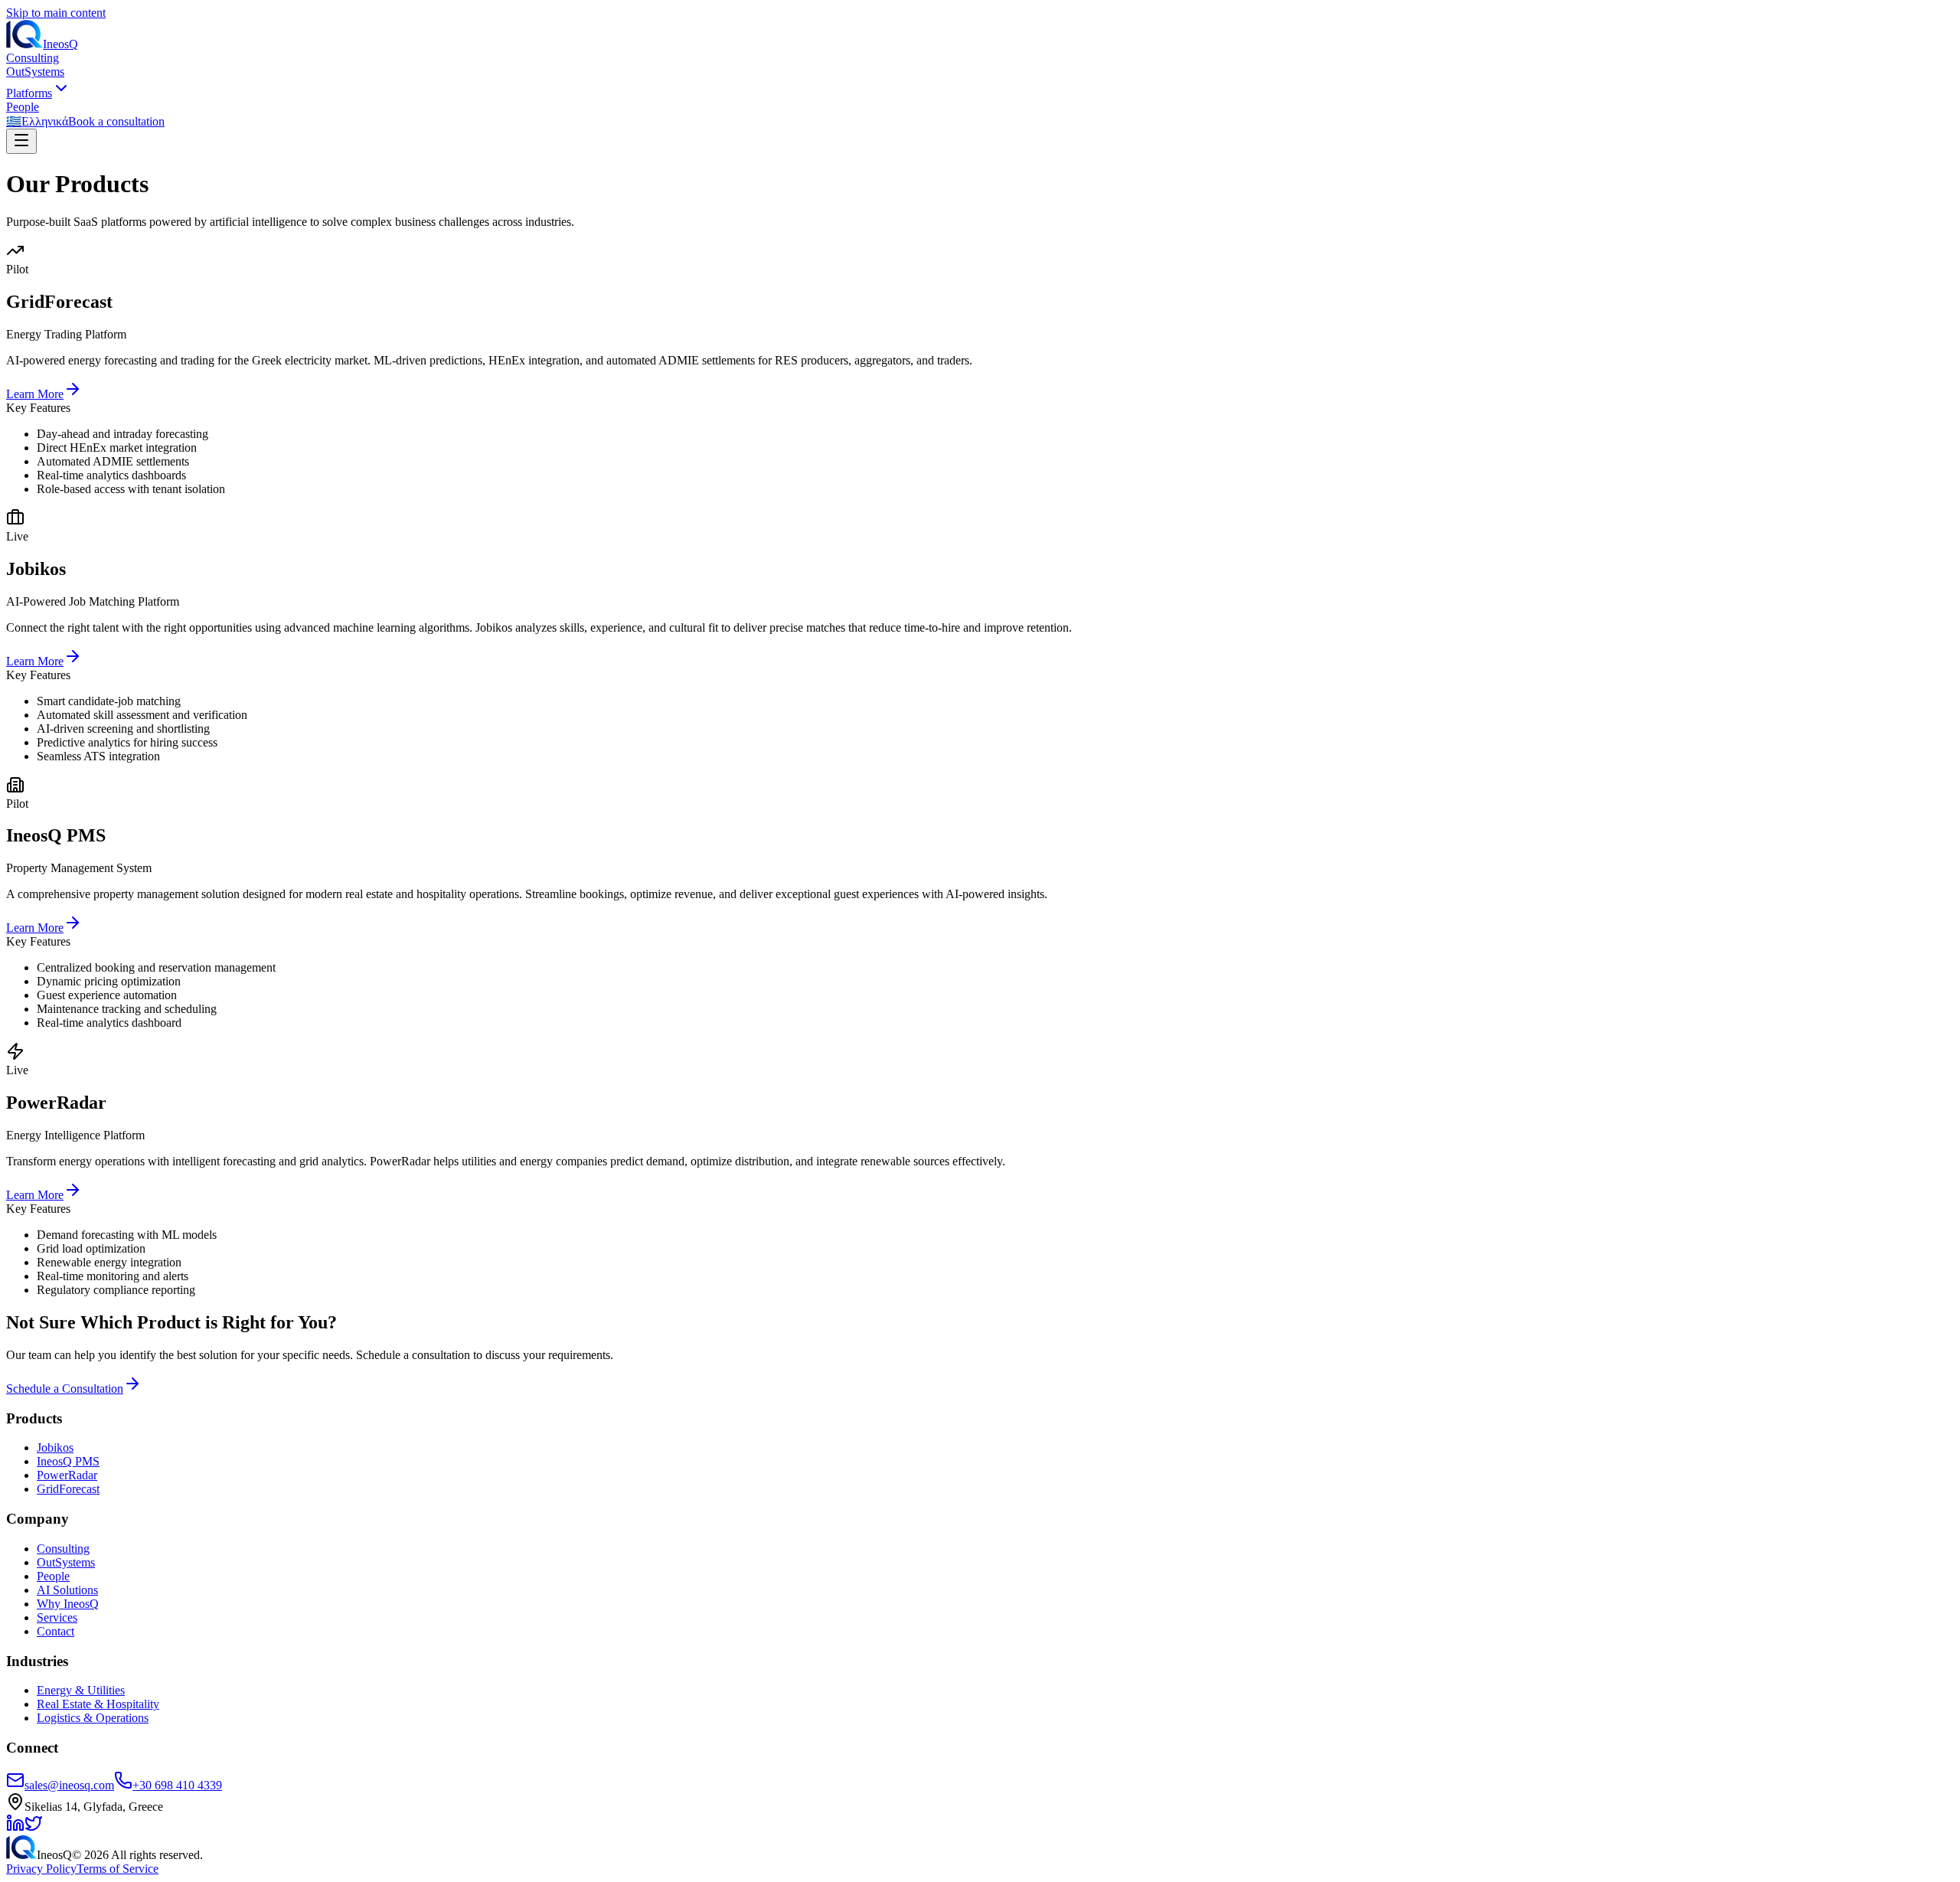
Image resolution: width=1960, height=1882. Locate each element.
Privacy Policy (41, 1869)
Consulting (33, 58)
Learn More (35, 394)
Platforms (29, 93)
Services (57, 1617)
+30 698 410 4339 (177, 1785)
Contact (56, 1631)
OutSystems (35, 72)
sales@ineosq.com (69, 1785)
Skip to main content (56, 13)
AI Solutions (67, 1590)
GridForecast (68, 1489)
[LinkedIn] (15, 1828)
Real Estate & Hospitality (98, 1704)
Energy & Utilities (81, 1690)
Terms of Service (118, 1869)
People (23, 107)
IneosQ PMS (68, 1461)
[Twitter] (34, 1828)
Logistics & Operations (93, 1718)
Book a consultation (116, 121)
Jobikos (55, 1447)
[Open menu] (21, 141)
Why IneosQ (68, 1604)
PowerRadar (67, 1475)
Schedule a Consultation (65, 1389)
